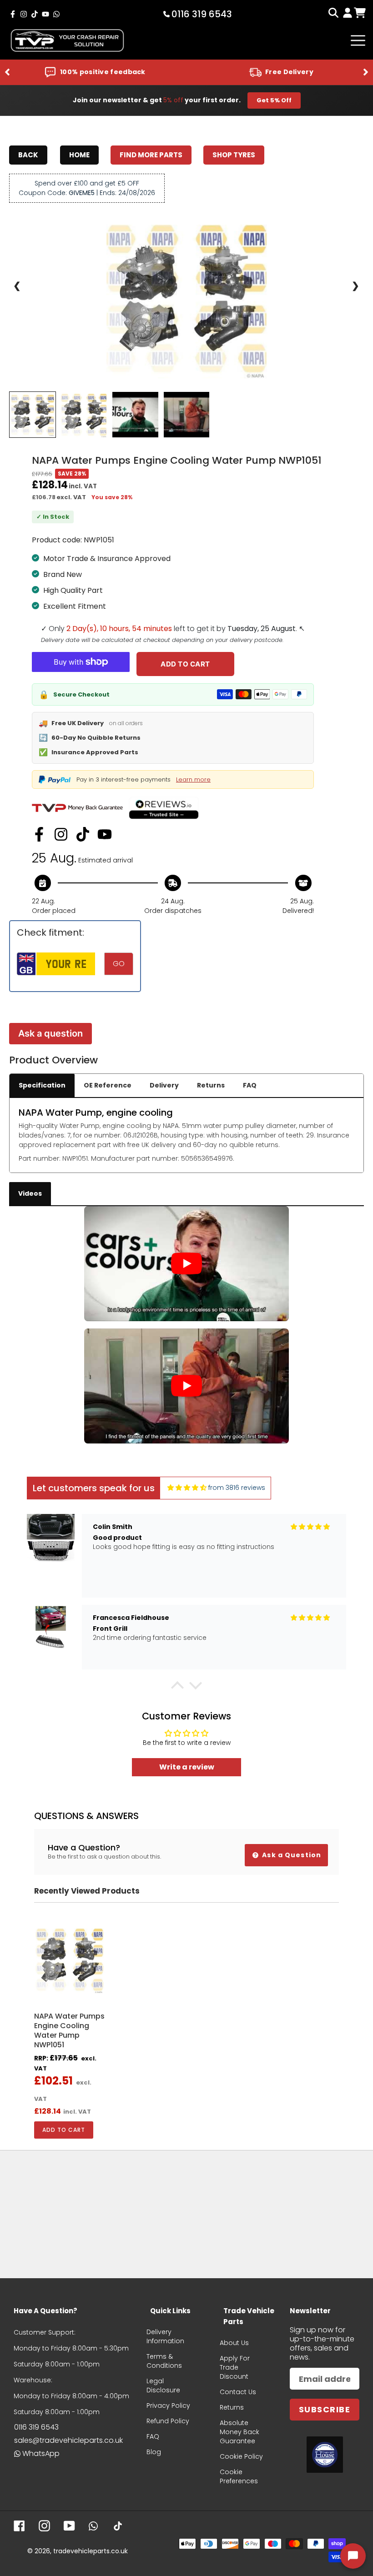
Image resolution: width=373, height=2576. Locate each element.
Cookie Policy (241, 2456)
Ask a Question (291, 1855)
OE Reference (108, 1085)
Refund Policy (168, 2421)
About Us (234, 2343)
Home (79, 155)
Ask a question (50, 1033)
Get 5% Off (274, 100)
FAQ (250, 1085)
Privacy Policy (168, 2406)
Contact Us (238, 2392)
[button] (177, 1688)
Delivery (164, 1085)
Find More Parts (151, 155)
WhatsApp (41, 2453)
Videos (30, 1193)
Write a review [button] (187, 1767)
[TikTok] (83, 834)
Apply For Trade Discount (235, 2367)
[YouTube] (105, 834)
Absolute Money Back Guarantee (239, 2432)
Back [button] (28, 155)
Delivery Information (165, 2336)
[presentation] (7, 73)
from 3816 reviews (237, 1488)
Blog (154, 2452)
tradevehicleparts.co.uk (91, 2551)
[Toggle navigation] (358, 40)
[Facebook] (39, 834)
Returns (211, 1085)
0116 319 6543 (36, 2427)
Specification (42, 1085)
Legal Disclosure (163, 2386)
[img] (187, 1488)
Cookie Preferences (239, 2476)
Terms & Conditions (164, 2361)
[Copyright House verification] (325, 2455)
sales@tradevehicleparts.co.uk (68, 2440)
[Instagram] (61, 834)
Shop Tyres (234, 155)
